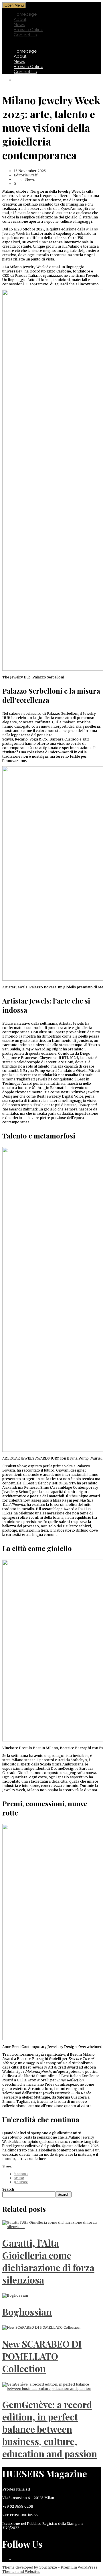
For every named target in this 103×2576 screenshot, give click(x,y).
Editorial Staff (26, 175)
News (19, 25)
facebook (21, 2174)
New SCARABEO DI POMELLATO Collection (42, 2356)
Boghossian (27, 2312)
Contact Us (25, 35)
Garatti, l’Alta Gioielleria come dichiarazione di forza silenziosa (48, 2261)
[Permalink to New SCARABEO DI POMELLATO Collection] (41, 2327)
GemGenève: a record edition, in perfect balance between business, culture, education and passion (50, 2429)
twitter (19, 2178)
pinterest (21, 2182)
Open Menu (14, 5)
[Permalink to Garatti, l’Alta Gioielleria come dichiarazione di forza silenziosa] (51, 2227)
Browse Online (28, 30)
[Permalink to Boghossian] (15, 2295)
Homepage (25, 14)
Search (8, 2189)
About (20, 19)
